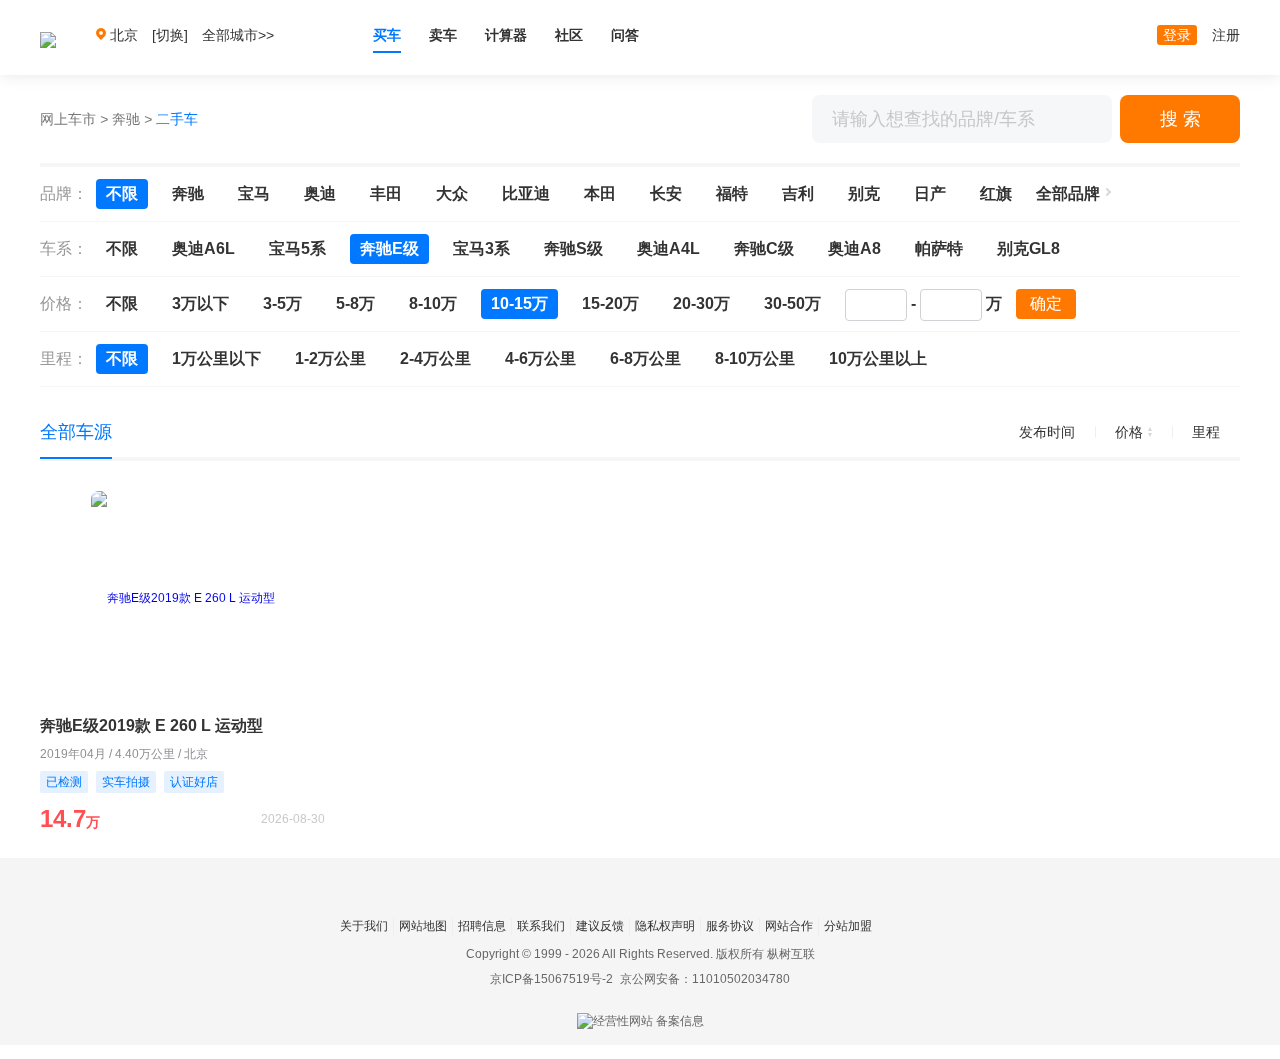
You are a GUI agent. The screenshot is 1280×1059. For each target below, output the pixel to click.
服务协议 (730, 926)
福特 (732, 193)
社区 (569, 35)
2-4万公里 (435, 358)
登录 (1177, 35)
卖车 (443, 35)
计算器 (506, 35)
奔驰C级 (764, 248)
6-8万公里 (645, 358)
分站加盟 (848, 926)
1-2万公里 (330, 358)
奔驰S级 (573, 248)
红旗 (996, 193)
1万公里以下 (216, 358)
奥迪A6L (203, 248)
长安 (666, 193)
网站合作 (789, 926)
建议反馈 (600, 926)
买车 (387, 35)
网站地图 (423, 926)
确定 (1046, 303)
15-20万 (610, 303)
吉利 (798, 193)
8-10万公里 (755, 358)
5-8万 (355, 303)
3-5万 (282, 303)
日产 (930, 193)
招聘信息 (482, 926)
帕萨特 (939, 248)
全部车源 (76, 432)
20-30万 (701, 303)
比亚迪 (526, 193)
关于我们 (364, 926)
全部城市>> (238, 35)
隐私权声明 (665, 926)
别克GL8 (1028, 248)
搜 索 (1180, 119)
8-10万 (433, 303)
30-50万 (792, 303)
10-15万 (519, 303)
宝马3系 (481, 248)
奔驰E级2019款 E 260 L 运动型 (151, 725)
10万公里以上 (878, 358)
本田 (600, 193)
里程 (1206, 432)
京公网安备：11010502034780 (705, 979)
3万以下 (200, 303)
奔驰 (126, 119)
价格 (1129, 432)
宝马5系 (297, 248)
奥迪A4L (668, 248)
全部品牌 (1068, 193)
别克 (864, 193)
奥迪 (320, 193)
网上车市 (68, 119)
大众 (452, 193)
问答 (625, 35)
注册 (1226, 35)
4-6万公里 (540, 358)
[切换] (170, 35)
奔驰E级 (389, 248)
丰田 (386, 193)
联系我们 (541, 926)
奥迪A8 (854, 248)
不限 (122, 193)
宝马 (254, 193)
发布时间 (1047, 432)
